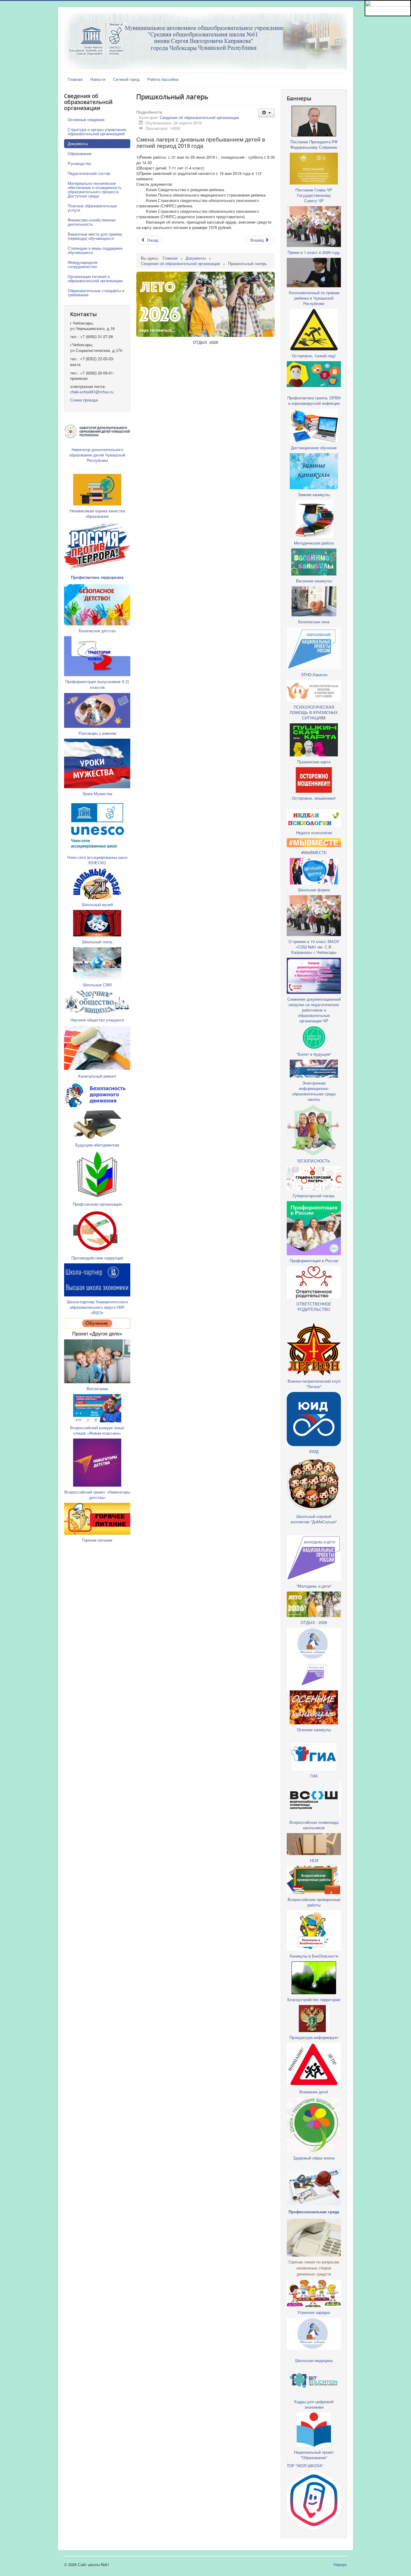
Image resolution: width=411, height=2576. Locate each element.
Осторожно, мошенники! (314, 798)
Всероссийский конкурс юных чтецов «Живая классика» (97, 1430)
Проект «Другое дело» (97, 1334)
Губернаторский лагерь (314, 1196)
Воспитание (97, 1389)
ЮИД (314, 1451)
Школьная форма (314, 890)
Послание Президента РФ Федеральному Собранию (314, 144)
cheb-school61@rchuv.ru (92, 392)
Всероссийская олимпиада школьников (314, 1825)
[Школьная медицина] (314, 1643)
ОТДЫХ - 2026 (314, 1622)
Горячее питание (97, 1540)
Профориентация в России (314, 1261)
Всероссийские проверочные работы (314, 1902)
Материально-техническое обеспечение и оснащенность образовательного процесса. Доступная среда (95, 189)
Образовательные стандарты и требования (96, 293)
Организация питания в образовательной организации (95, 278)
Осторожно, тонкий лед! (314, 356)
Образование (80, 153)
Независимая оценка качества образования (97, 513)
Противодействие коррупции (97, 1258)
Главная (75, 79)
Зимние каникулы (314, 494)
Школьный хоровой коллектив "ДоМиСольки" (314, 1519)
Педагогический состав (89, 173)
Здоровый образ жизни (314, 2158)
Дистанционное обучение (314, 448)
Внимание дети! (314, 2092)
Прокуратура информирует (314, 2037)
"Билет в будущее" (314, 1054)
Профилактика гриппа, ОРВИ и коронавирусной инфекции (314, 400)
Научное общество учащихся (97, 1020)
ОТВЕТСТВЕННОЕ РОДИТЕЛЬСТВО (314, 1306)
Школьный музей (97, 904)
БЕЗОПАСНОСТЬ (314, 1161)
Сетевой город (126, 79)
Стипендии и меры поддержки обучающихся (95, 250)
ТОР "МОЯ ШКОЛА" (305, 2466)
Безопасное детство (97, 631)
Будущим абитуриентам (97, 1145)
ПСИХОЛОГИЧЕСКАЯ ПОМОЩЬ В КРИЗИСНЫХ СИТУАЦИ (314, 712)
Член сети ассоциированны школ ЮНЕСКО (97, 860)
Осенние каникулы (314, 1730)
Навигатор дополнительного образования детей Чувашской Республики (97, 455)
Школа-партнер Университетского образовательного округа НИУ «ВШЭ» (97, 1307)
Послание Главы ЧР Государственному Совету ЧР (314, 195)
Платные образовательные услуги (92, 208)
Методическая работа (314, 543)
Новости (98, 79)
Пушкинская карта (314, 762)
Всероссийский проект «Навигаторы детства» (97, 1495)
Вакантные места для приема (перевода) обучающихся (95, 236)
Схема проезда (84, 400)
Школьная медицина (314, 2360)
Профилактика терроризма (97, 577)
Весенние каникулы (314, 581)
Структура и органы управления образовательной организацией (97, 131)
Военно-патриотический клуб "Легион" (314, 1384)
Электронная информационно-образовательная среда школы (314, 1091)
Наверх (340, 2564)
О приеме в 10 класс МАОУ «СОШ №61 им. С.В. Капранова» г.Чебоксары (314, 947)
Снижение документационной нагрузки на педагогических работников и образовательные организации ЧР (314, 1010)
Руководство (79, 163)
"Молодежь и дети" (314, 1586)
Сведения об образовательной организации (199, 117)
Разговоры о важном (97, 733)
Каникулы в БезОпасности (314, 1956)
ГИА (314, 1776)
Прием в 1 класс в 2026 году (314, 252)
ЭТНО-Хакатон (314, 675)
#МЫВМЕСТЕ (314, 852)
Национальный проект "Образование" (314, 2455)
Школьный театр (97, 942)
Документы (78, 143)
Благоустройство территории (314, 1999)
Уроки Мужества (97, 794)
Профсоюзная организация (97, 1204)
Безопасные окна (314, 622)
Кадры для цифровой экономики (314, 2404)
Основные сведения (86, 119)
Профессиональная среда (314, 2212)
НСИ (314, 1860)
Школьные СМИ (97, 985)
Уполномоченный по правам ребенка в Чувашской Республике (314, 298)
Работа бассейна (163, 79)
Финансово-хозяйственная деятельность (92, 222)
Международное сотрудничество (83, 264)
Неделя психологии (314, 833)
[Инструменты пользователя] (266, 113)
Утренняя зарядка (314, 2312)
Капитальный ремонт (97, 1076)
